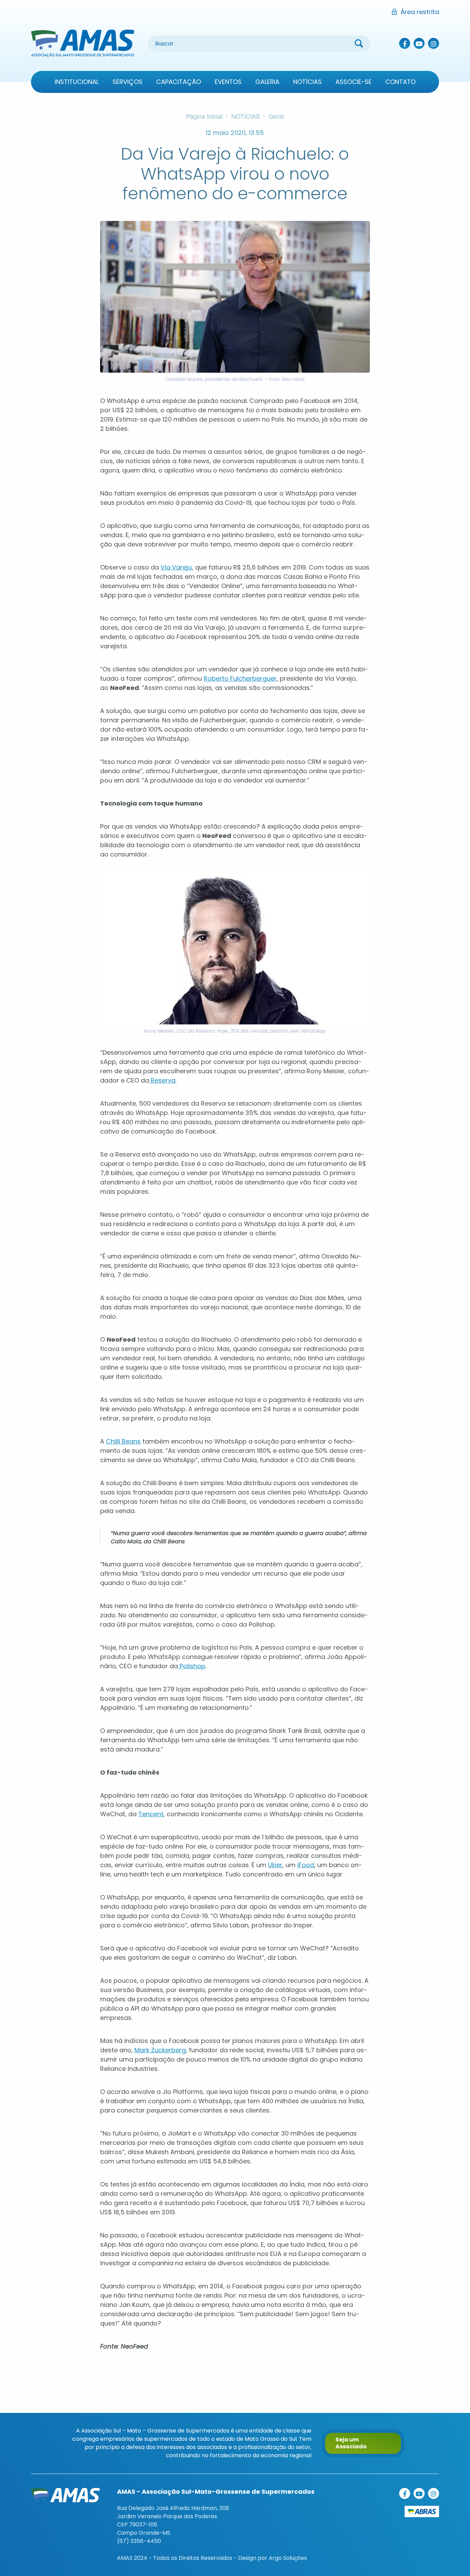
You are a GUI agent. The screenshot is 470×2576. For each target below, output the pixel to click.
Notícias (307, 82)
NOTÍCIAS (246, 116)
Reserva (162, 1080)
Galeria (267, 82)
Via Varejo (176, 567)
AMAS (83, 43)
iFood (306, 1865)
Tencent (151, 1814)
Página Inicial (204, 116)
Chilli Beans (123, 1441)
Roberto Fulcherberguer (240, 678)
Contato (400, 82)
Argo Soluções (288, 2558)
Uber (275, 1865)
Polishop (192, 1666)
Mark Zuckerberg (160, 2050)
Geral (276, 116)
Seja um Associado (351, 2443)
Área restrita (420, 12)
